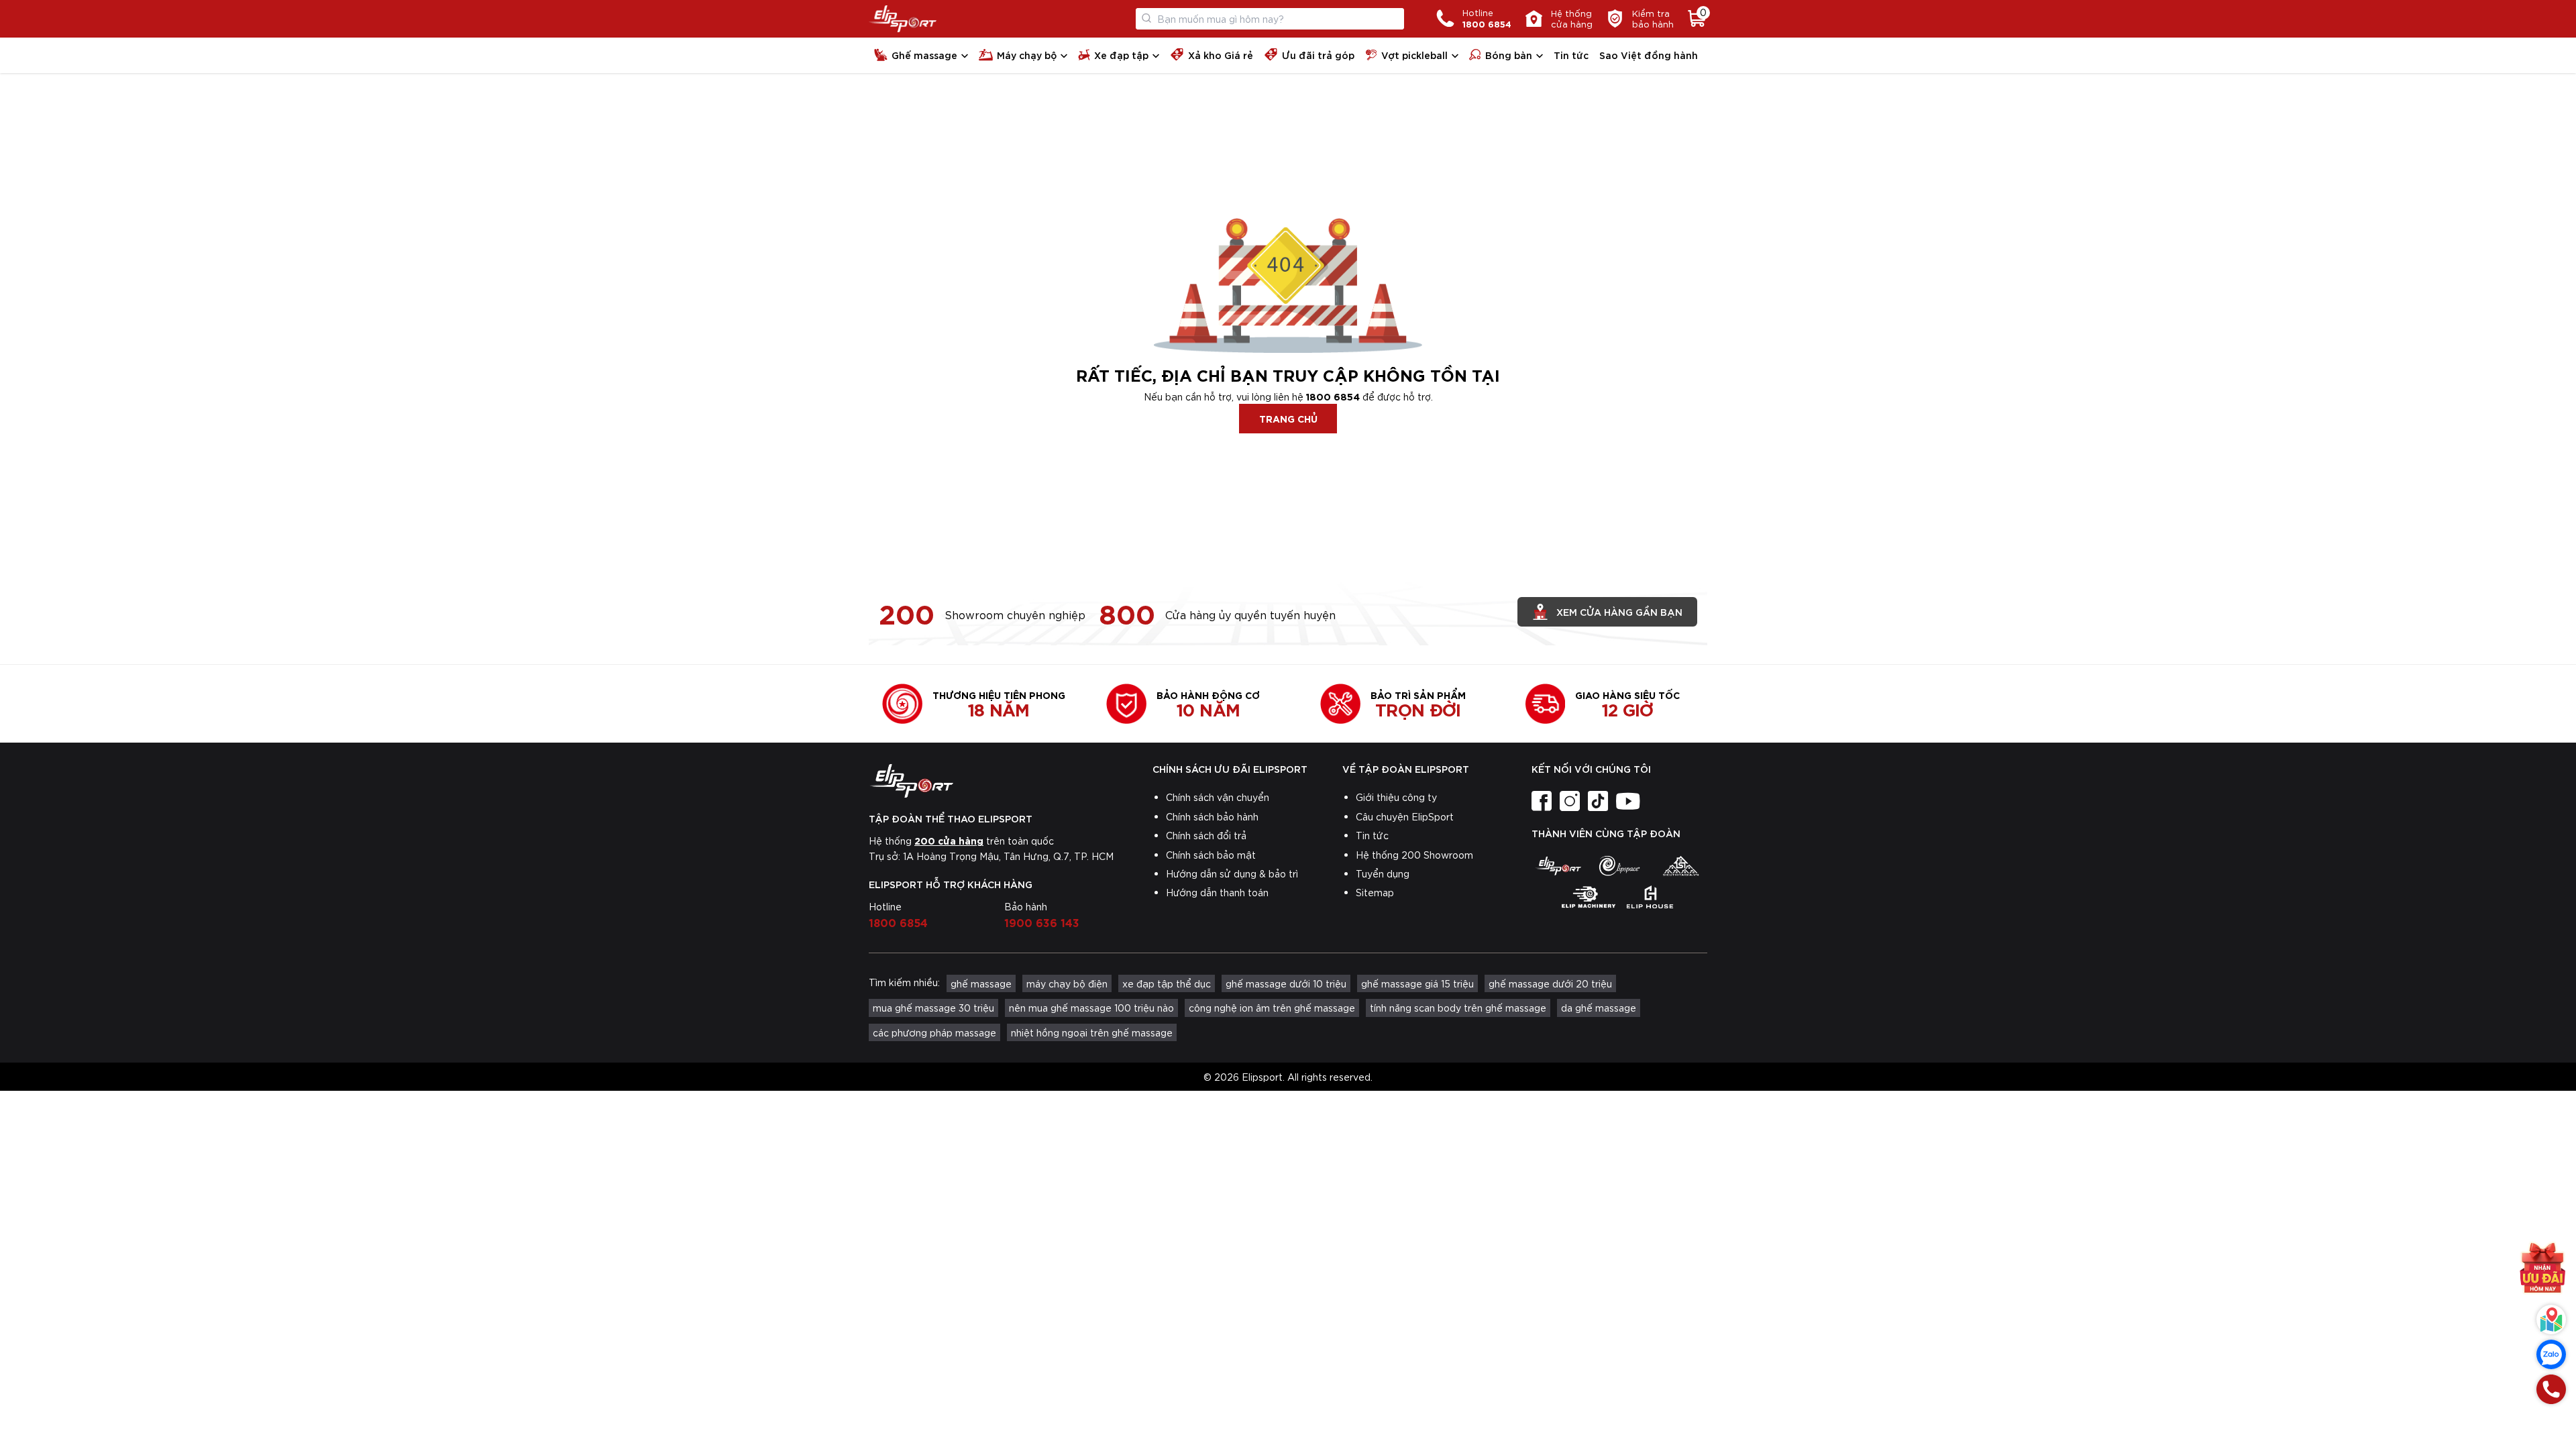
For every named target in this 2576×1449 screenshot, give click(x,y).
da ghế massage (1599, 1008)
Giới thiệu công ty (1396, 797)
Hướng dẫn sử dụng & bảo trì (1232, 873)
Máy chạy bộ (1027, 55)
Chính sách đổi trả (1206, 835)
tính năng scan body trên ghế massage (1458, 1008)
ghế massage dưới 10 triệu (1286, 983)
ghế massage (981, 983)
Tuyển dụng (1383, 873)
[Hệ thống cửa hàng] (2551, 1320)
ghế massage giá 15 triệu (1417, 983)
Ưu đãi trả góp (1318, 55)
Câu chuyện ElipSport (1405, 816)
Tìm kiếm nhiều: (904, 982)
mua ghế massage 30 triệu (933, 1008)
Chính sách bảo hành (1212, 816)
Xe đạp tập (1121, 55)
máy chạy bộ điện (1067, 983)
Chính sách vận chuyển (1218, 797)
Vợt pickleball (1414, 55)
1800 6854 (1333, 396)
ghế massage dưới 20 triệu (1550, 983)
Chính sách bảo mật (1211, 855)
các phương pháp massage (934, 1032)
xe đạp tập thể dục (1167, 983)
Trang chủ (1288, 418)
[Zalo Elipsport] (2551, 1354)
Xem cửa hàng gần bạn (1619, 611)
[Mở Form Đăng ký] (2542, 1271)
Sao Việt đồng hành (1649, 55)
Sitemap (1375, 892)
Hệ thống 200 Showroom (1414, 855)
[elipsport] (1558, 865)
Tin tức (1571, 55)
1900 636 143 (1042, 922)
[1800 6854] (2551, 1389)
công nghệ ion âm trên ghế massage (1272, 1008)
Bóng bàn (1509, 55)
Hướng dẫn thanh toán (1217, 892)
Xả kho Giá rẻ (1221, 55)
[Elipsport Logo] (903, 19)
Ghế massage (924, 55)
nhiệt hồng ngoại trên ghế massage (1092, 1032)
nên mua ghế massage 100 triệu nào (1091, 1008)
